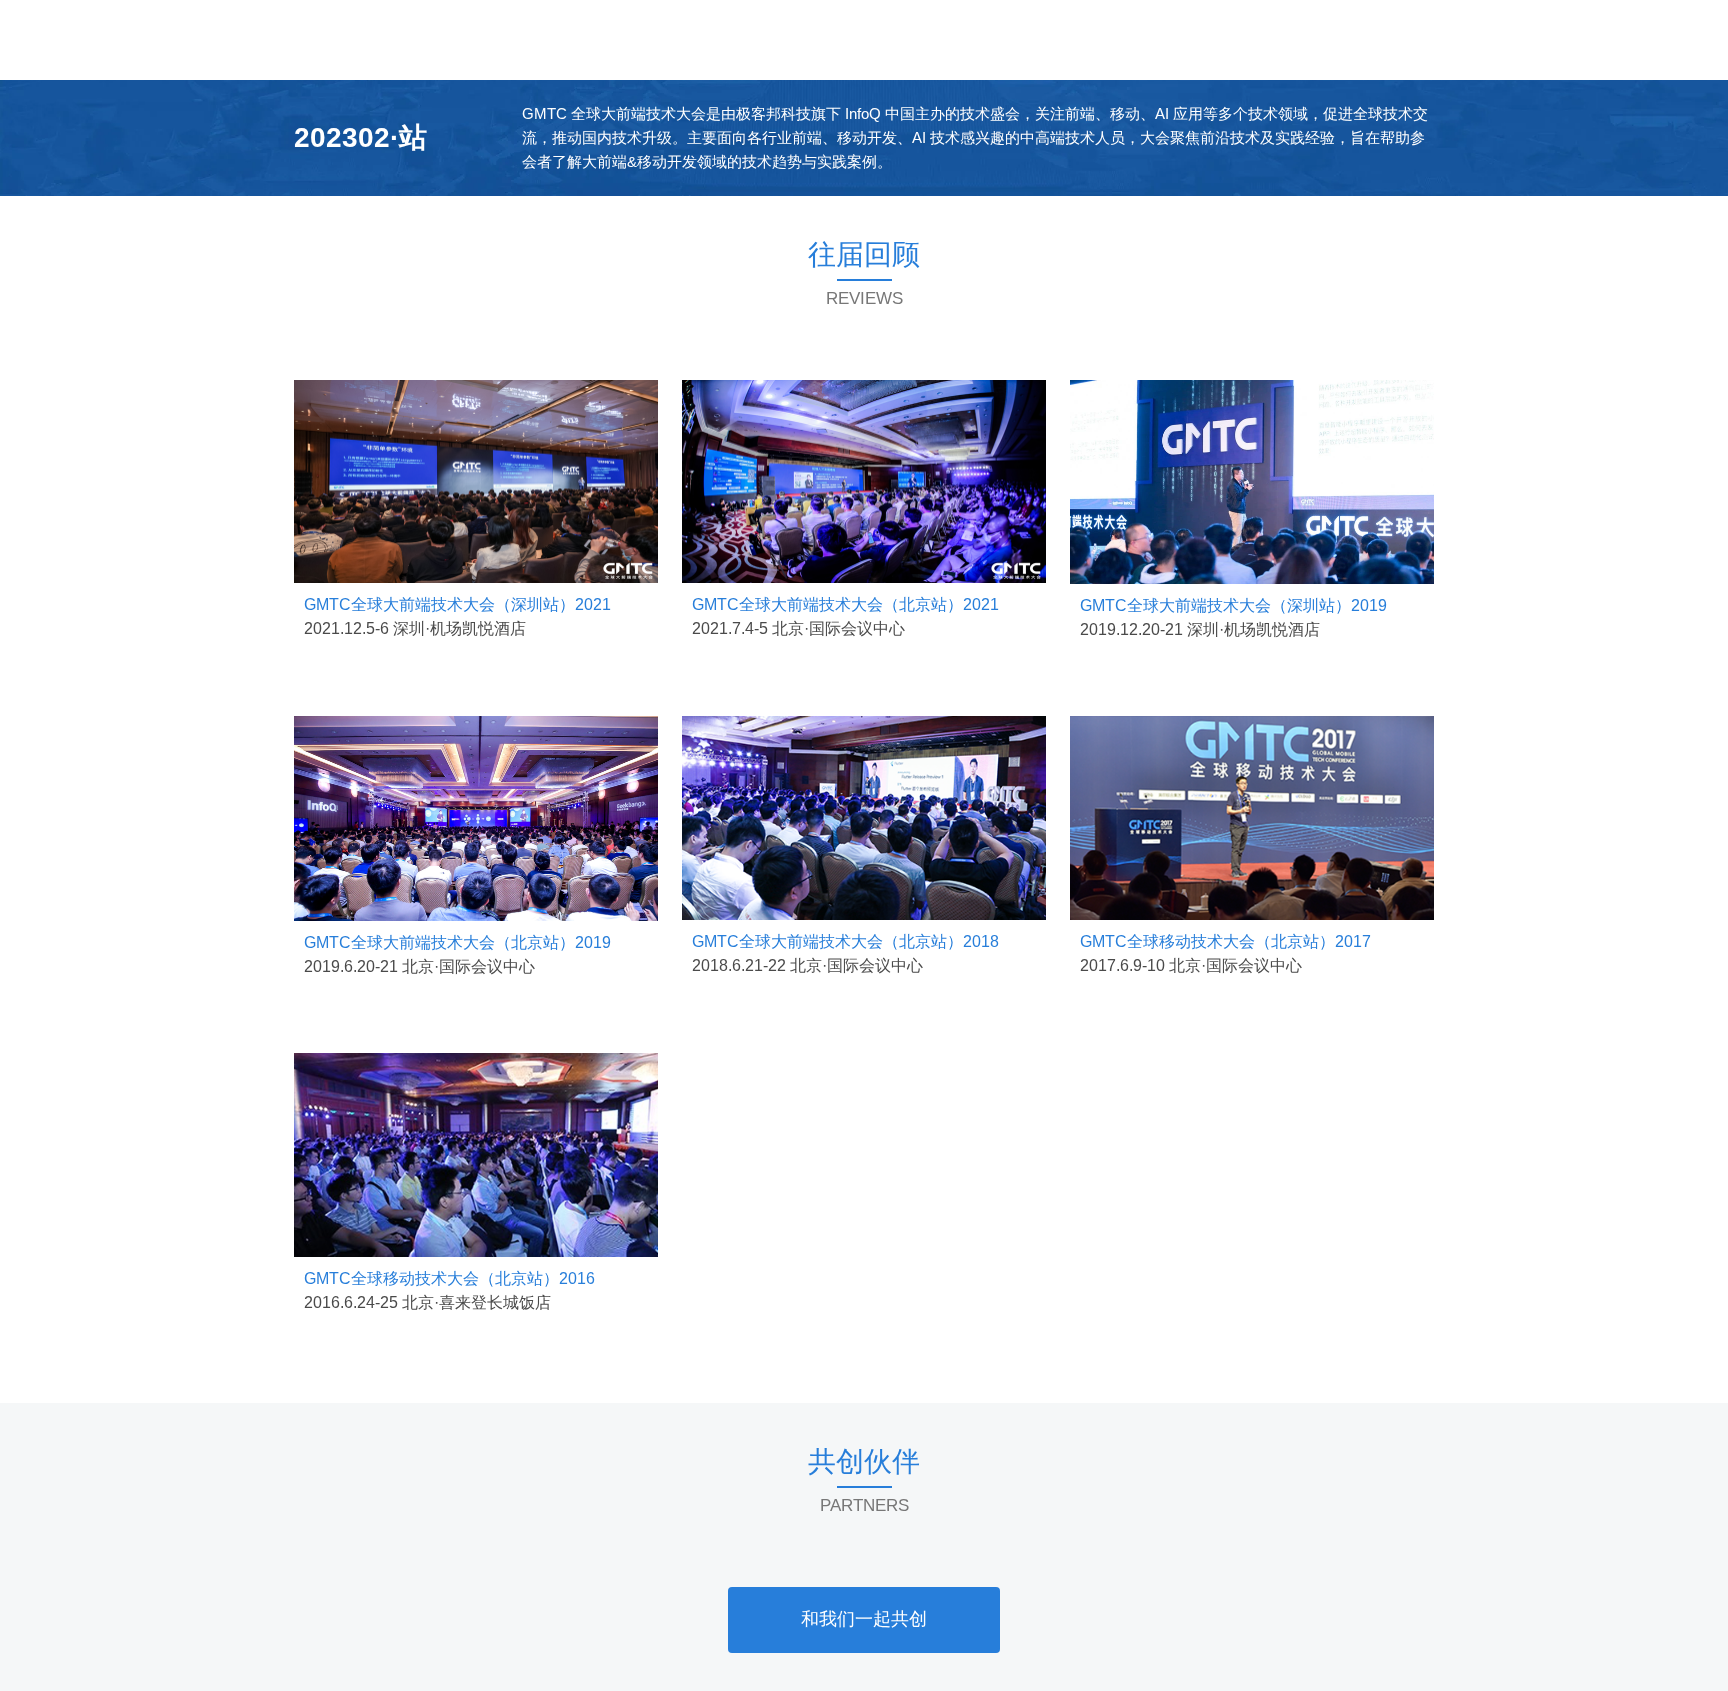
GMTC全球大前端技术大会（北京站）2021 (845, 604)
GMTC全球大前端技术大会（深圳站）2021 (457, 604)
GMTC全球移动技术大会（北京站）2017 (1225, 941)
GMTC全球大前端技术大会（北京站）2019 (457, 942)
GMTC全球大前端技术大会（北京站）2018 (845, 941)
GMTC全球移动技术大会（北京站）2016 (449, 1278)
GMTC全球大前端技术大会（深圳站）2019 (1233, 605)
